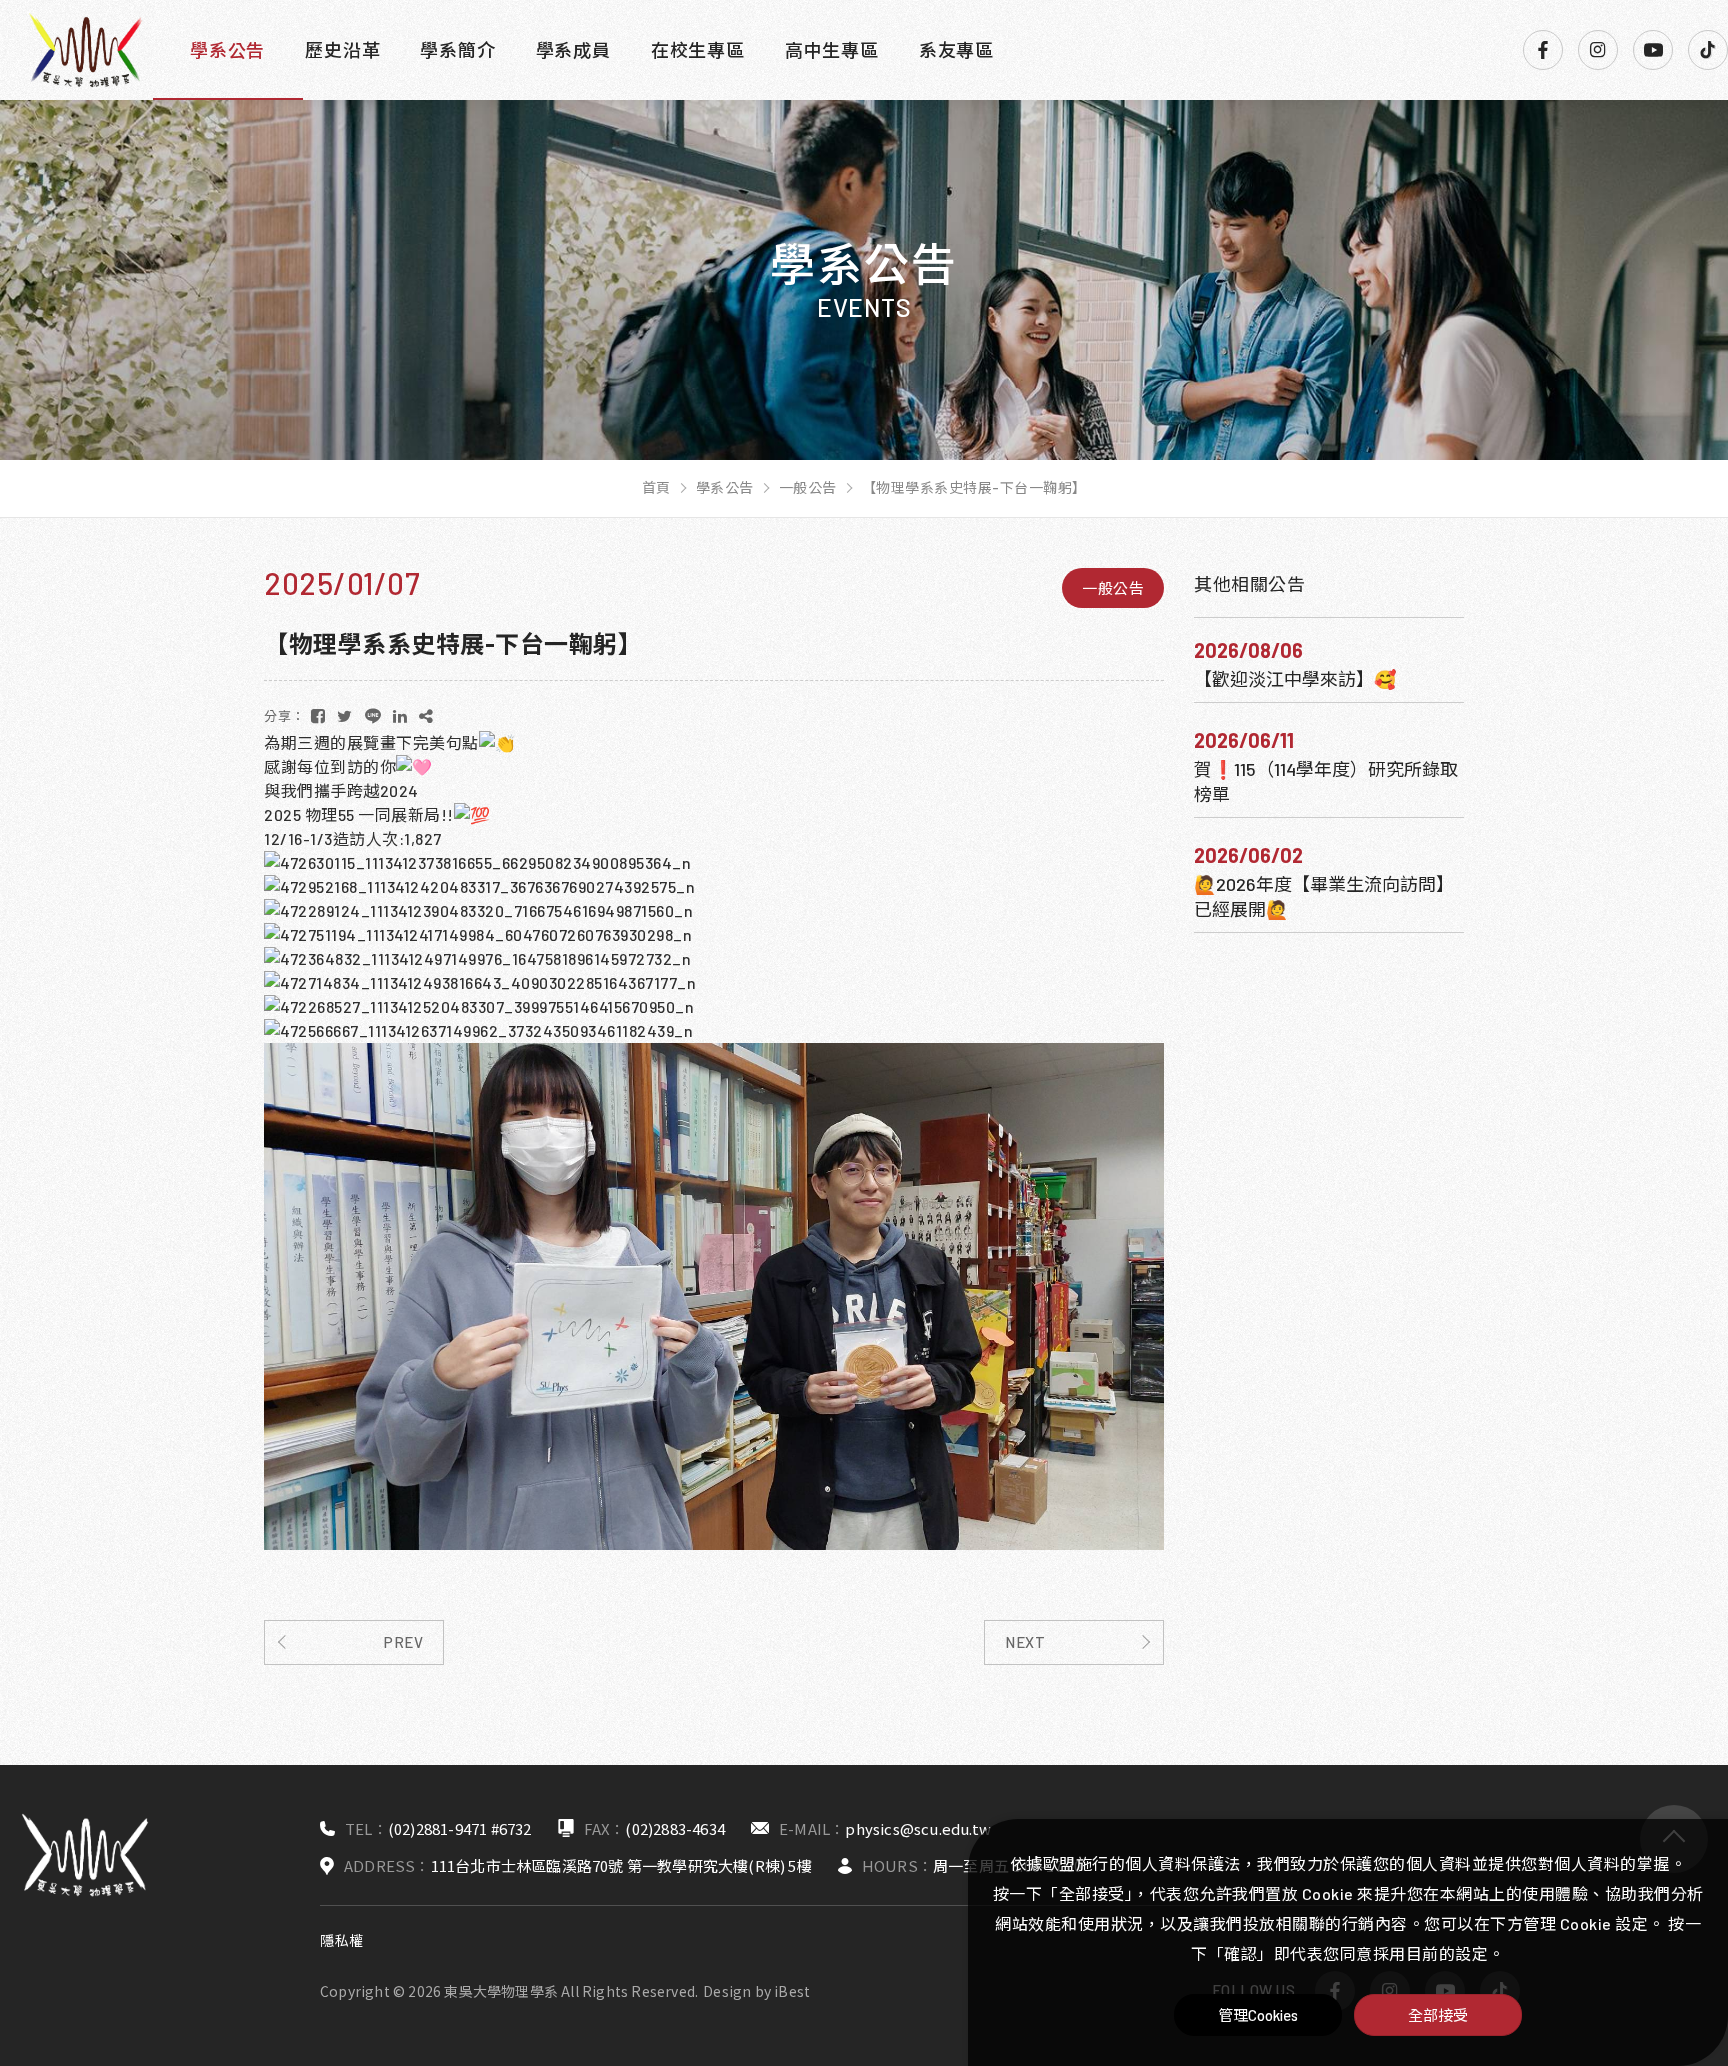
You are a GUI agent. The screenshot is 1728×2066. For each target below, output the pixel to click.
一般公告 (808, 488)
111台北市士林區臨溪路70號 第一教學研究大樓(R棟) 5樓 (621, 1865)
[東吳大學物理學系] (85, 50)
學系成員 (573, 50)
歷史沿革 (342, 50)
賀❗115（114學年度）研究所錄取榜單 (1326, 781)
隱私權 (342, 1940)
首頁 (656, 488)
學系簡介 (457, 50)
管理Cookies (1258, 2015)
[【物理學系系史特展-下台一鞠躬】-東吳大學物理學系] (318, 716)
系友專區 (956, 50)
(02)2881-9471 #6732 (460, 1828)
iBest (792, 1991)
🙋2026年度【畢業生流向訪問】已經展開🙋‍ (1324, 896)
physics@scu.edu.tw (918, 1828)
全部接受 (1438, 2015)
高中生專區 (832, 50)
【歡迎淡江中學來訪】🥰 (1295, 679)
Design (727, 1991)
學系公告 (227, 50)
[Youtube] (1653, 50)
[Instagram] (1598, 50)
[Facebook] (1543, 50)
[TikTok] (1708, 50)
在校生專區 (698, 50)
